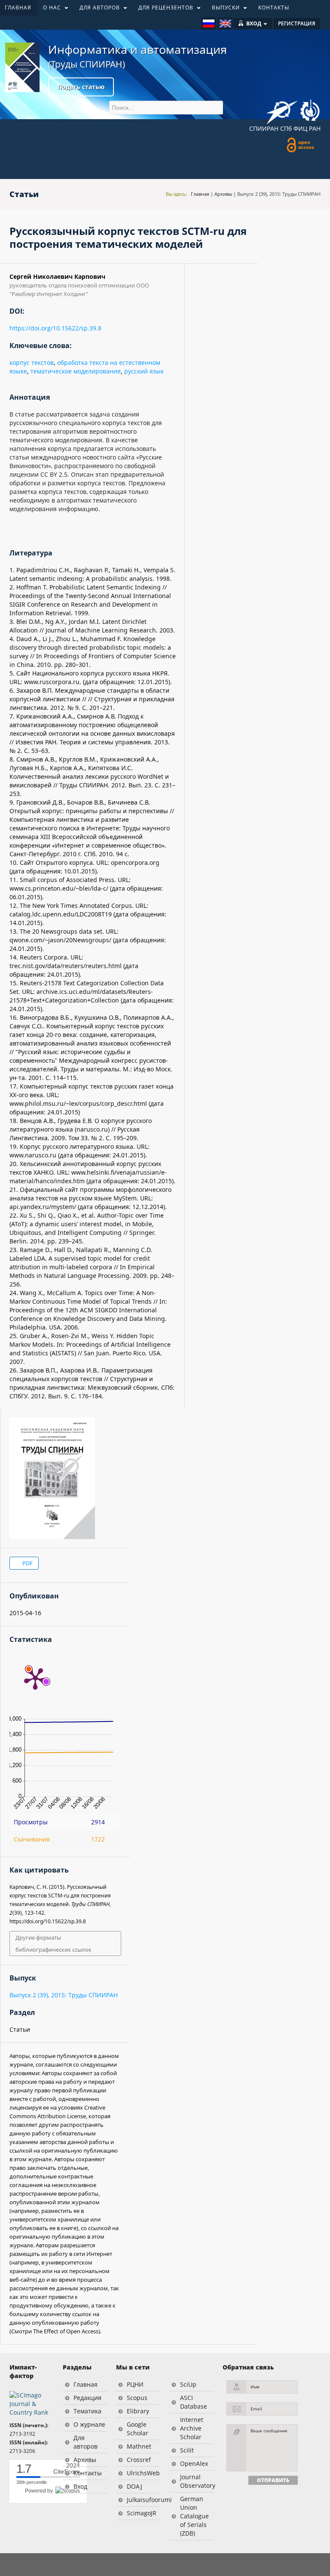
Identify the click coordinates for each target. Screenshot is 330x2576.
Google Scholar (137, 2429)
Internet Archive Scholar (192, 2428)
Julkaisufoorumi (144, 2500)
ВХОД (254, 23)
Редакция (87, 2398)
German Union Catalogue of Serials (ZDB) (194, 2516)
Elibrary (138, 2411)
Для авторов (86, 2442)
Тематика (87, 2411)
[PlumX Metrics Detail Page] (35, 1678)
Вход (80, 2486)
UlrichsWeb (143, 2473)
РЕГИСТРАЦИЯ (297, 23)
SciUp (188, 2384)
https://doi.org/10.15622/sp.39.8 (55, 328)
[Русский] (209, 23)
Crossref (139, 2460)
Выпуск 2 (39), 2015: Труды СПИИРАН (279, 194)
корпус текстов (32, 362)
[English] (225, 23)
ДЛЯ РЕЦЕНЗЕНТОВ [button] (163, 9)
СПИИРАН (264, 128)
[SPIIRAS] (282, 109)
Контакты (88, 2473)
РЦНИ (135, 2384)
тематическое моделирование (76, 371)
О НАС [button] (49, 9)
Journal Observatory (197, 2481)
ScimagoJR (142, 2513)
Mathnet (139, 2446)
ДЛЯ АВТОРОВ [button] (97, 9)
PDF (27, 1563)
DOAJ (134, 2486)
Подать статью (81, 87)
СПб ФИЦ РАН (300, 128)
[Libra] (22, 67)
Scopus (137, 2398)
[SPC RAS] (310, 111)
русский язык (144, 371)
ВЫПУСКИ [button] (223, 9)
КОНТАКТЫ (274, 8)
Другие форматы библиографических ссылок (53, 1944)
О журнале (89, 2424)
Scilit (187, 2450)
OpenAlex (194, 2463)
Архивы (223, 194)
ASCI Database (194, 2402)
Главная (200, 194)
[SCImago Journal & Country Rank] (32, 2403)
